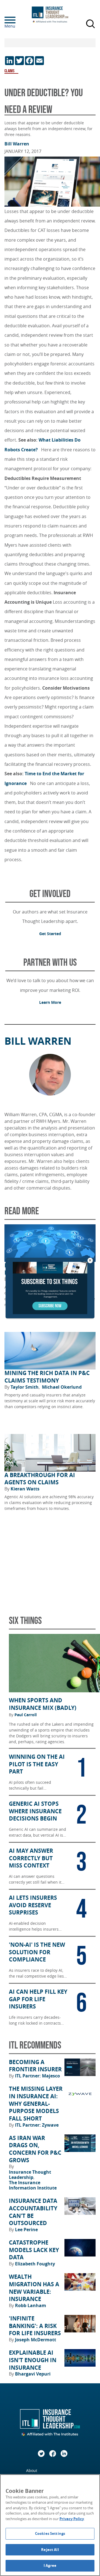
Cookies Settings (50, 2533)
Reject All (50, 2550)
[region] (50, 2525)
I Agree (50, 2565)
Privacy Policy (72, 2519)
